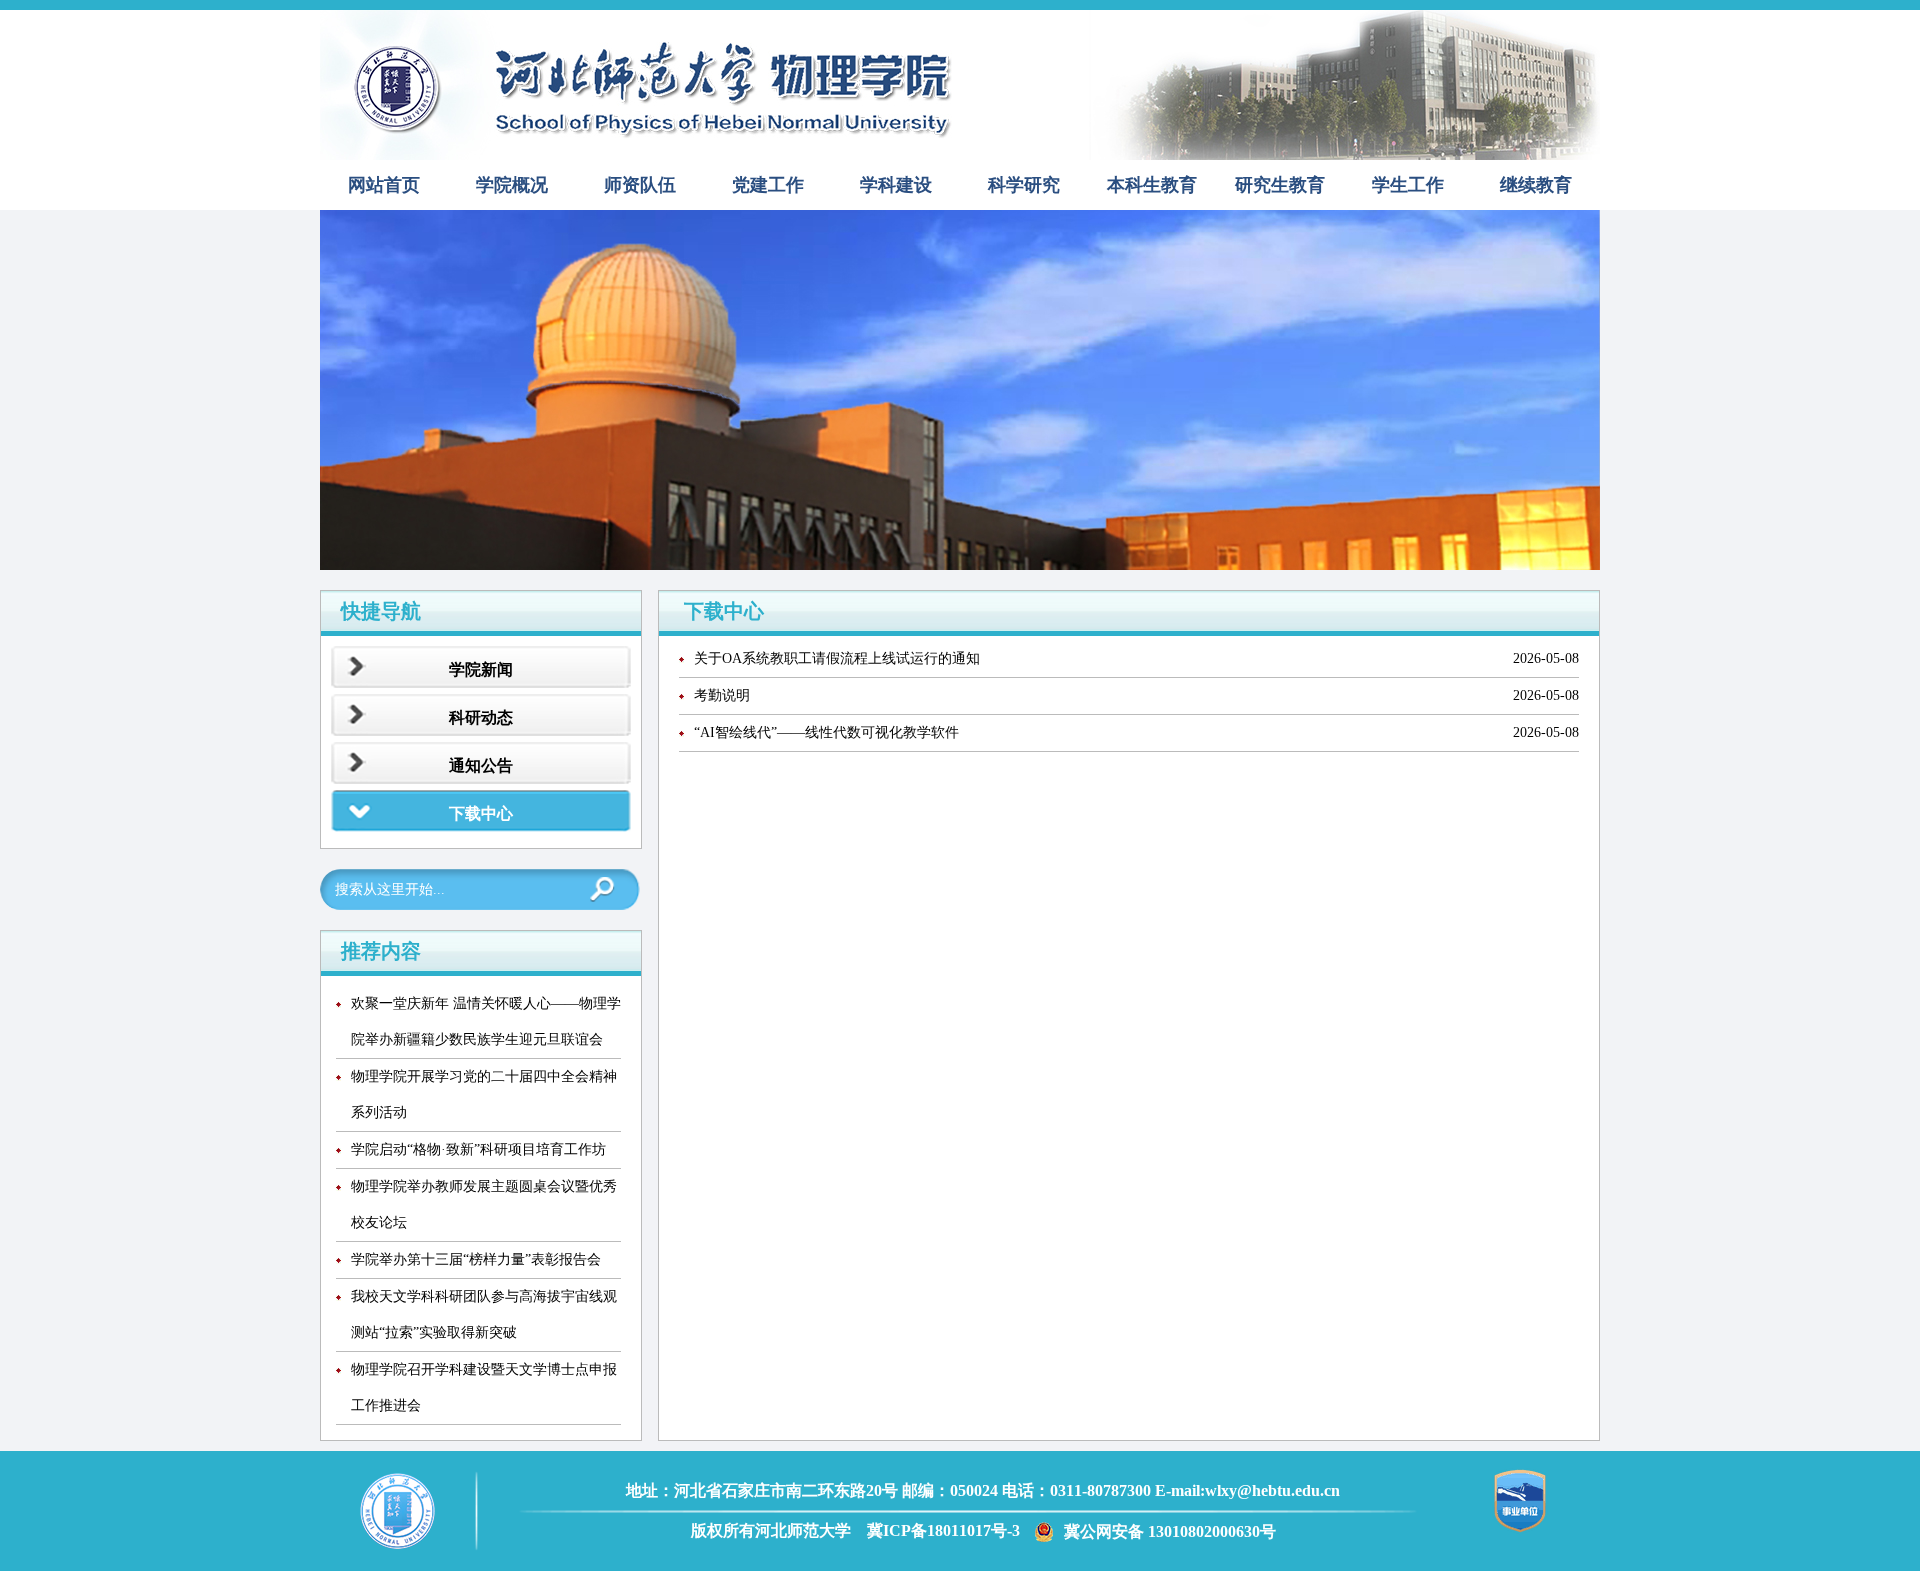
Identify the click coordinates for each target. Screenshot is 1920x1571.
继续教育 (1536, 185)
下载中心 (481, 813)
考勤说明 (722, 695)
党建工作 (768, 185)
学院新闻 (481, 669)
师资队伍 (640, 185)
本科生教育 (1152, 185)
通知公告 (481, 765)
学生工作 (1408, 185)
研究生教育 (1280, 185)
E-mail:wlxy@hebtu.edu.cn (1247, 1490)
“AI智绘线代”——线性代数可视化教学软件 (826, 732)
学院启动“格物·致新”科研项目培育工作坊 (478, 1149)
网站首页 (384, 185)
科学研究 (1024, 185)
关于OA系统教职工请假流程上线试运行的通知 (837, 658)
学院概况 (512, 185)
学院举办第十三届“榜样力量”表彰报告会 (476, 1259)
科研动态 (481, 717)
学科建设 (896, 185)
